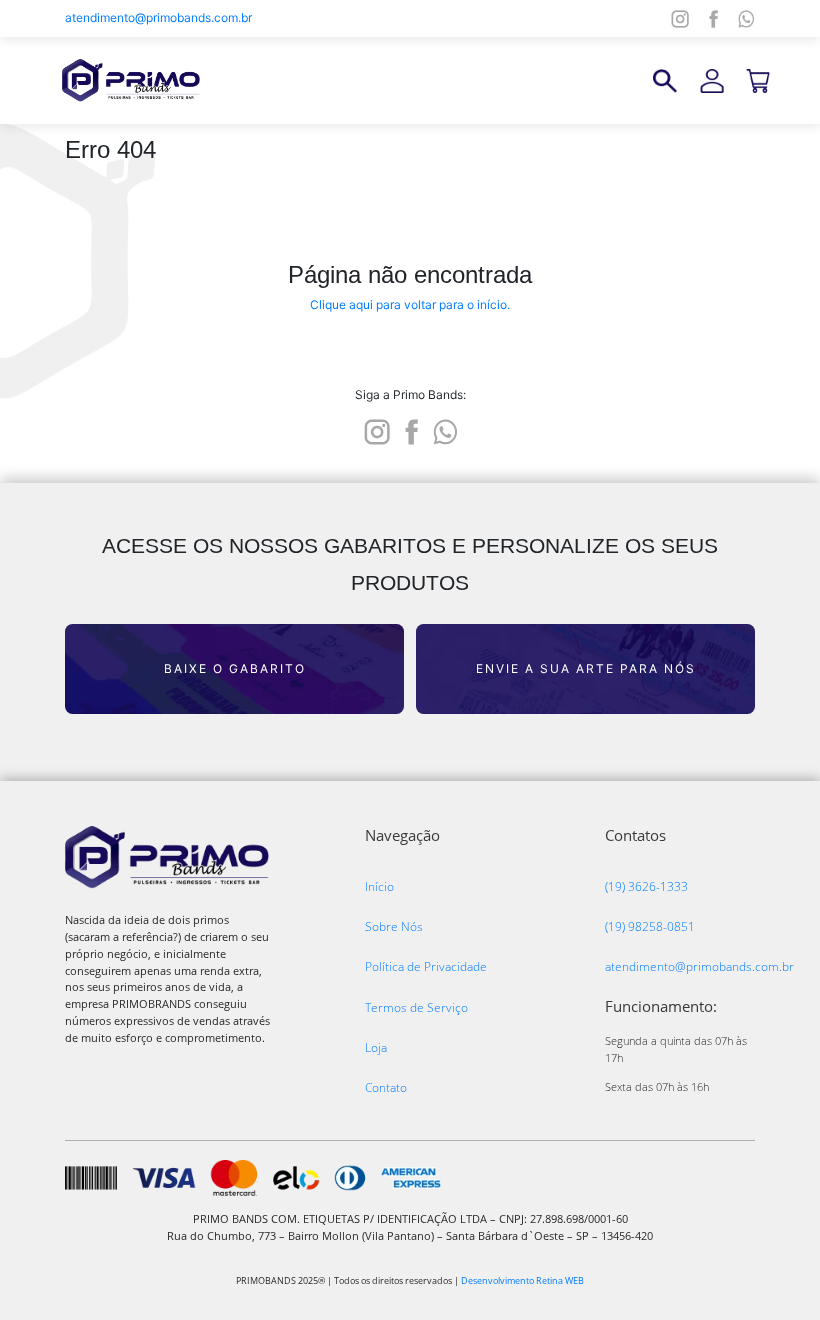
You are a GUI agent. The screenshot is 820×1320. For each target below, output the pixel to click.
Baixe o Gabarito (235, 668)
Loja (376, 1047)
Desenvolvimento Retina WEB (522, 1280)
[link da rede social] (377, 430)
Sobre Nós (394, 926)
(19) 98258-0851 (650, 926)
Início (379, 886)
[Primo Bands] (131, 79)
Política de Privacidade (426, 966)
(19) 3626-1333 (646, 886)
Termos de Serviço (416, 1007)
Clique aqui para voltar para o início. (410, 304)
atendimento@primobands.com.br (158, 17)
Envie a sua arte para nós (586, 668)
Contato (386, 1087)
